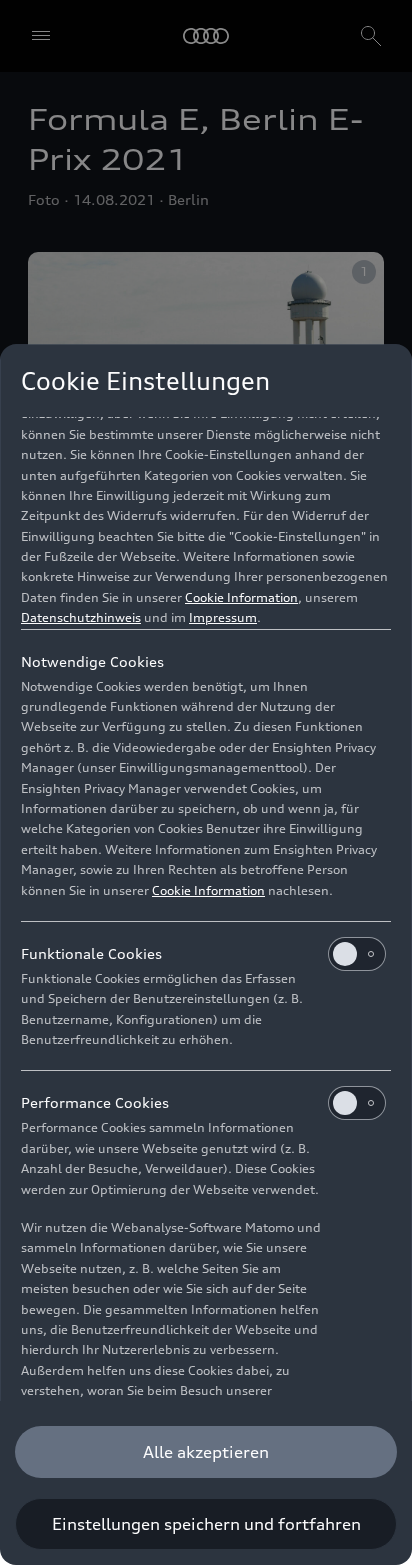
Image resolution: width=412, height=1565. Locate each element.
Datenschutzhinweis (81, 617)
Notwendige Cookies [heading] (92, 661)
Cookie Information (241, 597)
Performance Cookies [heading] (95, 1102)
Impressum (223, 617)
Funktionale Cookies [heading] (91, 953)
